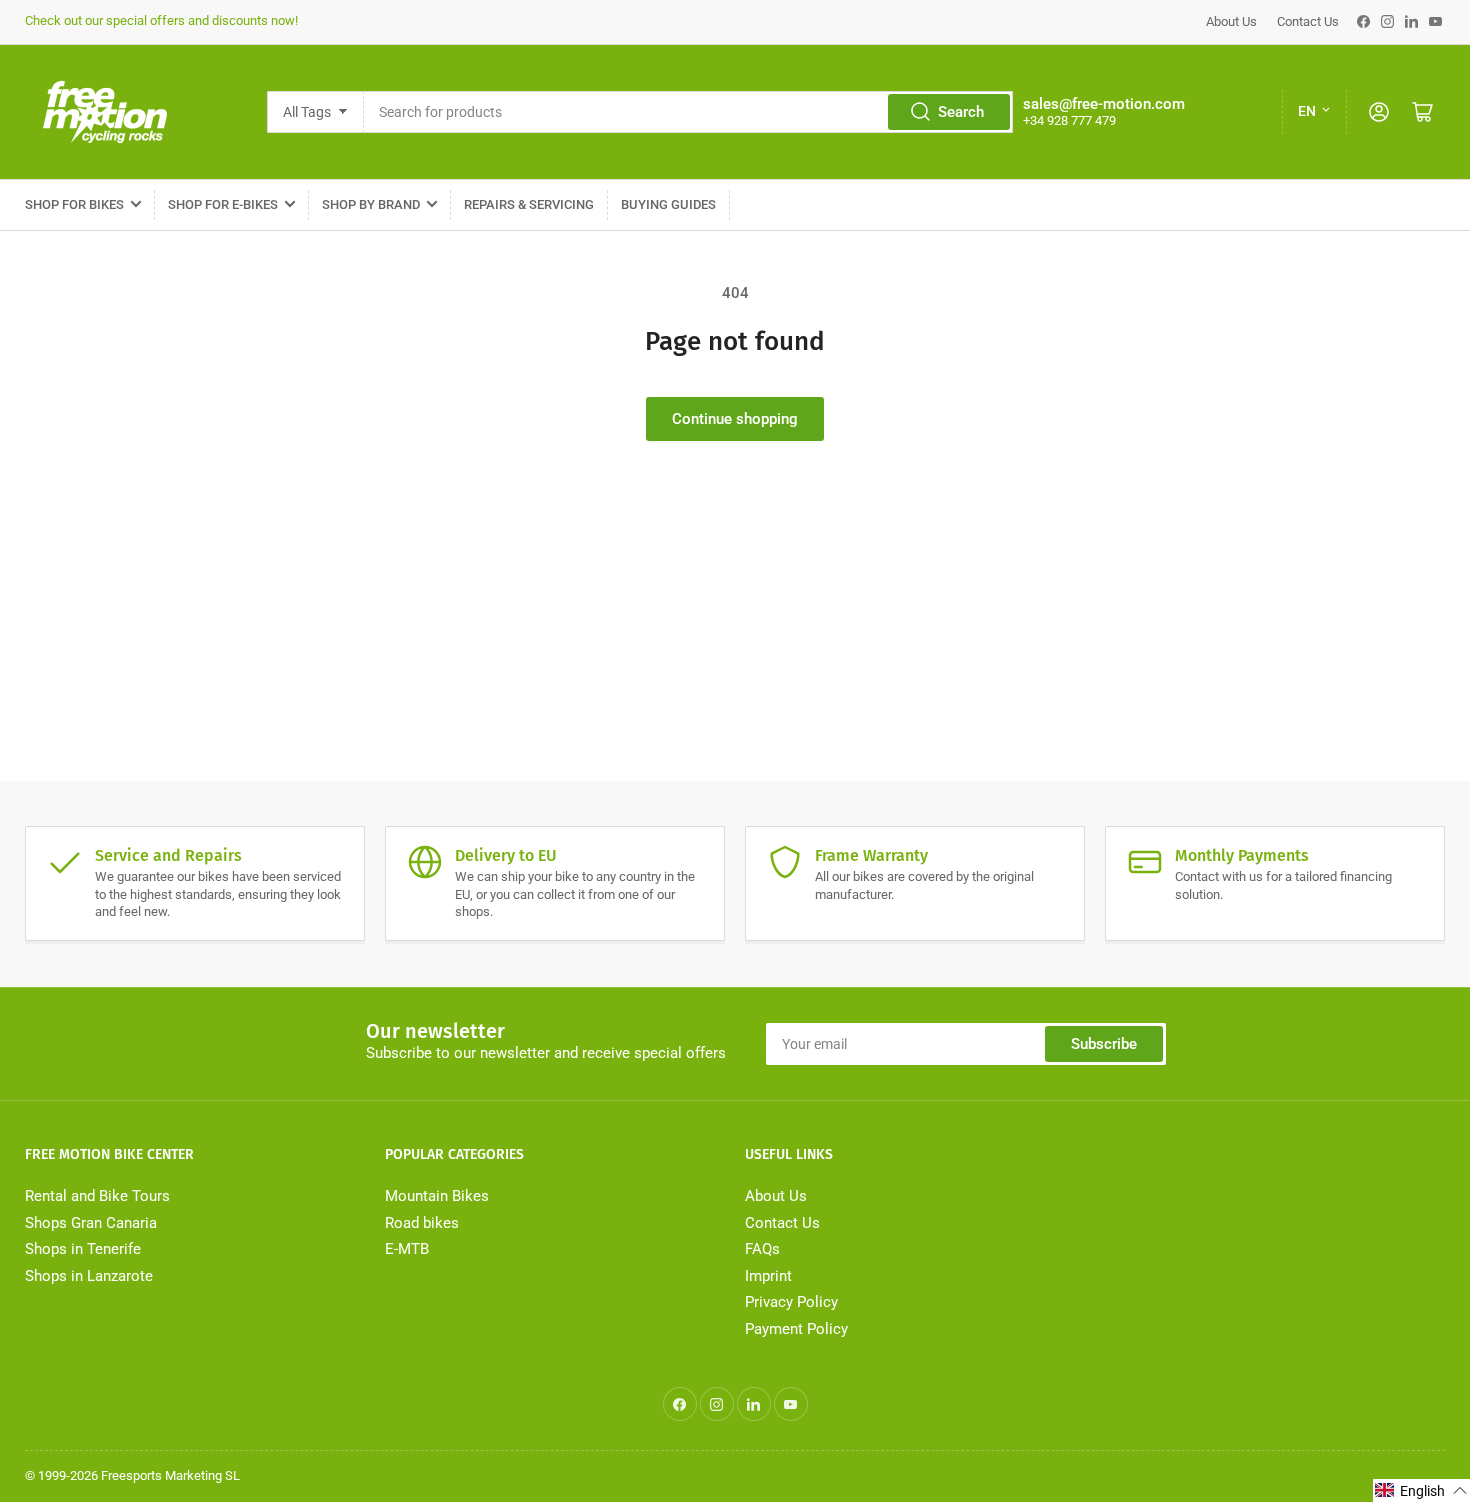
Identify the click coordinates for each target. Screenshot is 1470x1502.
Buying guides (668, 204)
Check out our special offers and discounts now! (161, 20)
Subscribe (1104, 1044)
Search (961, 112)
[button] (1421, 1490)
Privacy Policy (791, 1302)
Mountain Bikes (437, 1196)
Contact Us (1308, 21)
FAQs (762, 1249)
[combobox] (688, 112)
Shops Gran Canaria (91, 1223)
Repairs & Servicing (529, 204)
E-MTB (407, 1249)
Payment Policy (796, 1329)
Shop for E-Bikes (223, 204)
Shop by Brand (371, 204)
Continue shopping (735, 419)
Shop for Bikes (74, 204)
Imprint (768, 1276)
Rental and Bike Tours (97, 1196)
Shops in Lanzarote (89, 1276)
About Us (1231, 21)
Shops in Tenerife (83, 1249)
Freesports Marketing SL (170, 1475)
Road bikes (422, 1223)
